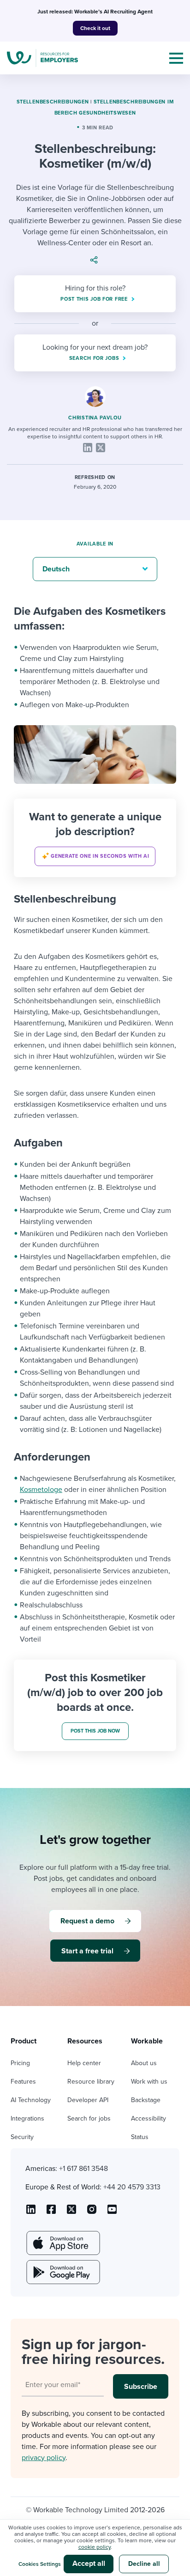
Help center (84, 2063)
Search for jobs (89, 2118)
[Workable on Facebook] (51, 2212)
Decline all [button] (144, 2564)
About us (144, 2063)
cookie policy (95, 2547)
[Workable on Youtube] (71, 2212)
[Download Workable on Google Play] (62, 2272)
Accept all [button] (89, 2564)
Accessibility (148, 2118)
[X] (101, 448)
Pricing (20, 2063)
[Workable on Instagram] (112, 2212)
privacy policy (44, 2458)
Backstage (146, 2100)
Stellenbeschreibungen (53, 102)
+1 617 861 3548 (83, 2169)
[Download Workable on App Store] (62, 2243)
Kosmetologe (41, 1490)
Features (23, 2082)
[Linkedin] (88, 448)
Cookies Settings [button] (40, 2564)
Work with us (149, 2082)
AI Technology (31, 2100)
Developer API (88, 2100)
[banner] (95, 838)
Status (140, 2137)
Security (22, 2137)
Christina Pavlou (95, 418)
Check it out (95, 28)
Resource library (91, 2082)
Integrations (27, 2118)
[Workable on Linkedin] (31, 2212)
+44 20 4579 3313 (132, 2187)
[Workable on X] (92, 2212)
